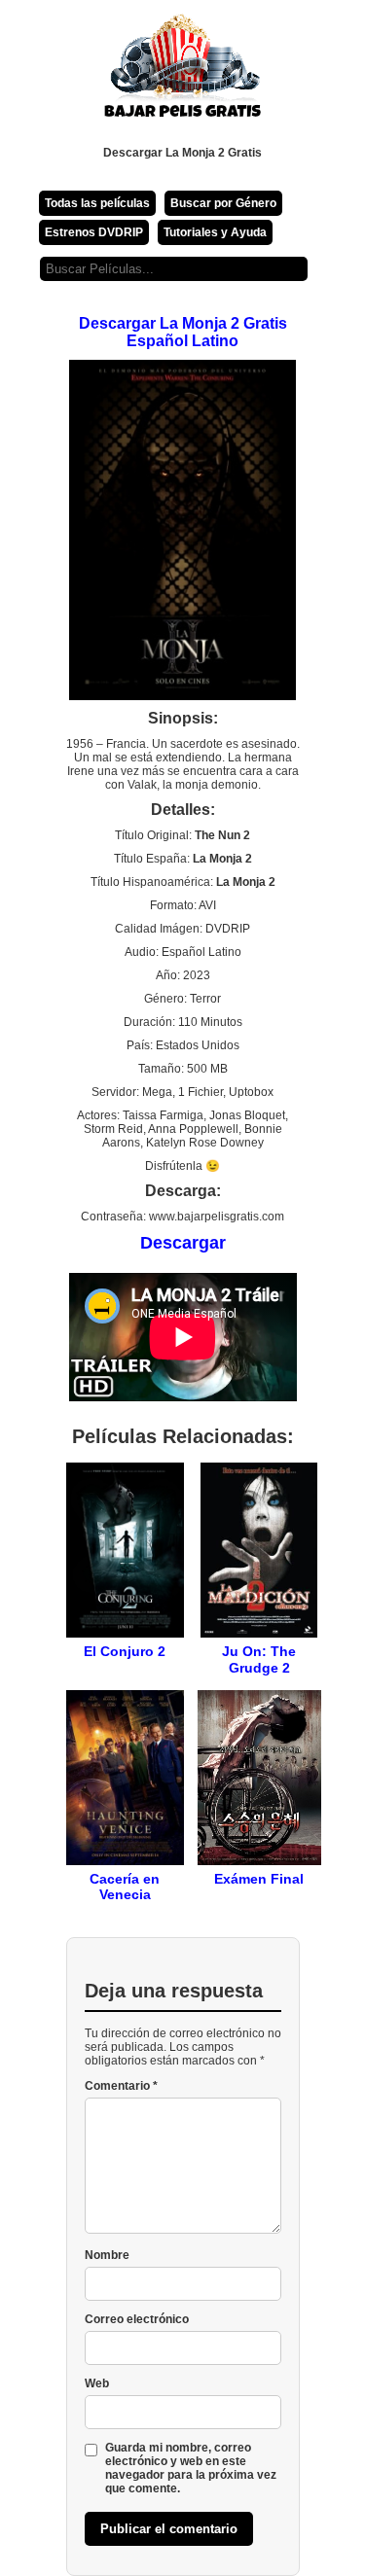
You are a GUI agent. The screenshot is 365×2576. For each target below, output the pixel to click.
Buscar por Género (223, 203)
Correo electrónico (137, 2319)
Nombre (107, 2255)
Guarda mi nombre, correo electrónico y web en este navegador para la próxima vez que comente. (191, 2468)
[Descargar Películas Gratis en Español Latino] (183, 73)
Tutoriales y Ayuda (215, 232)
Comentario (121, 2086)
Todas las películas (97, 203)
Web (97, 2383)
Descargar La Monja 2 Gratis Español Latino (183, 332)
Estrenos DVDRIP (94, 232)
